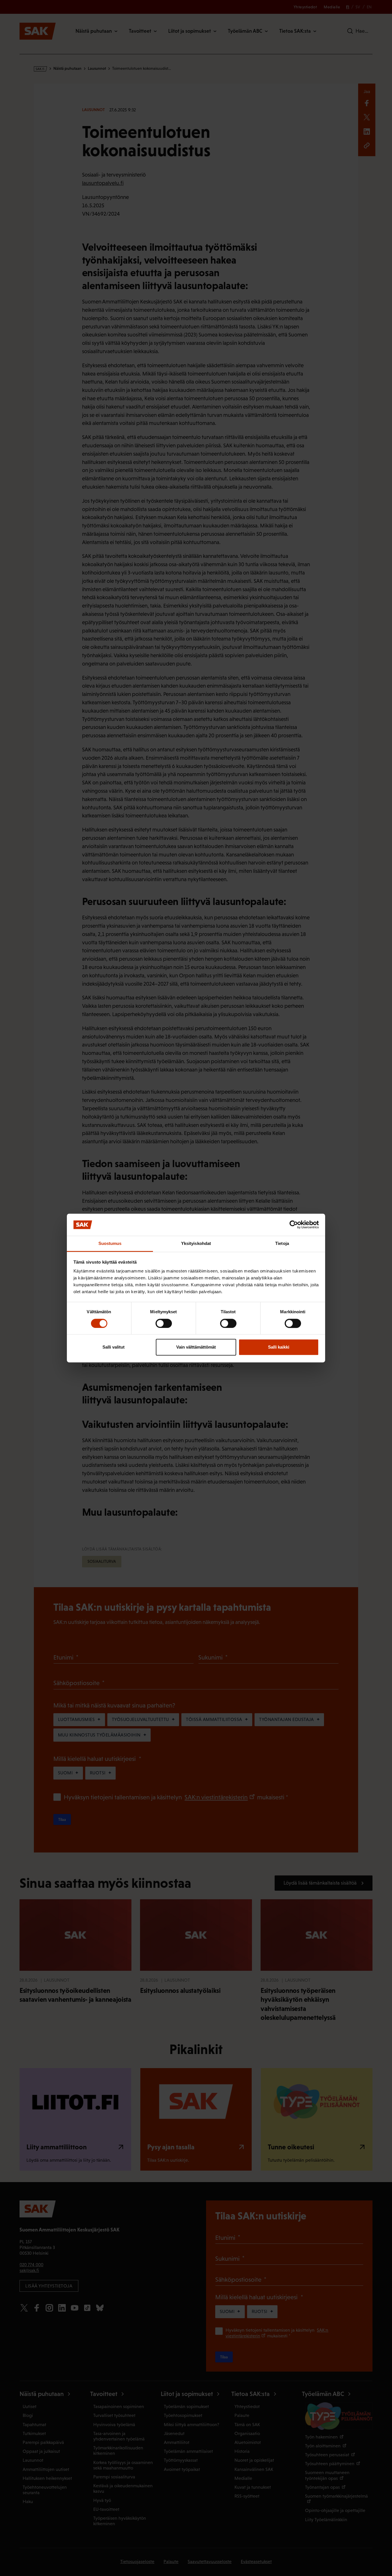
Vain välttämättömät (196, 1347)
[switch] (164, 1323)
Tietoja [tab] (282, 1243)
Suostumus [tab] (110, 1243)
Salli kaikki (279, 1347)
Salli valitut (113, 1347)
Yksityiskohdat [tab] (196, 1243)
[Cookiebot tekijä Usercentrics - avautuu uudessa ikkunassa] (294, 1225)
